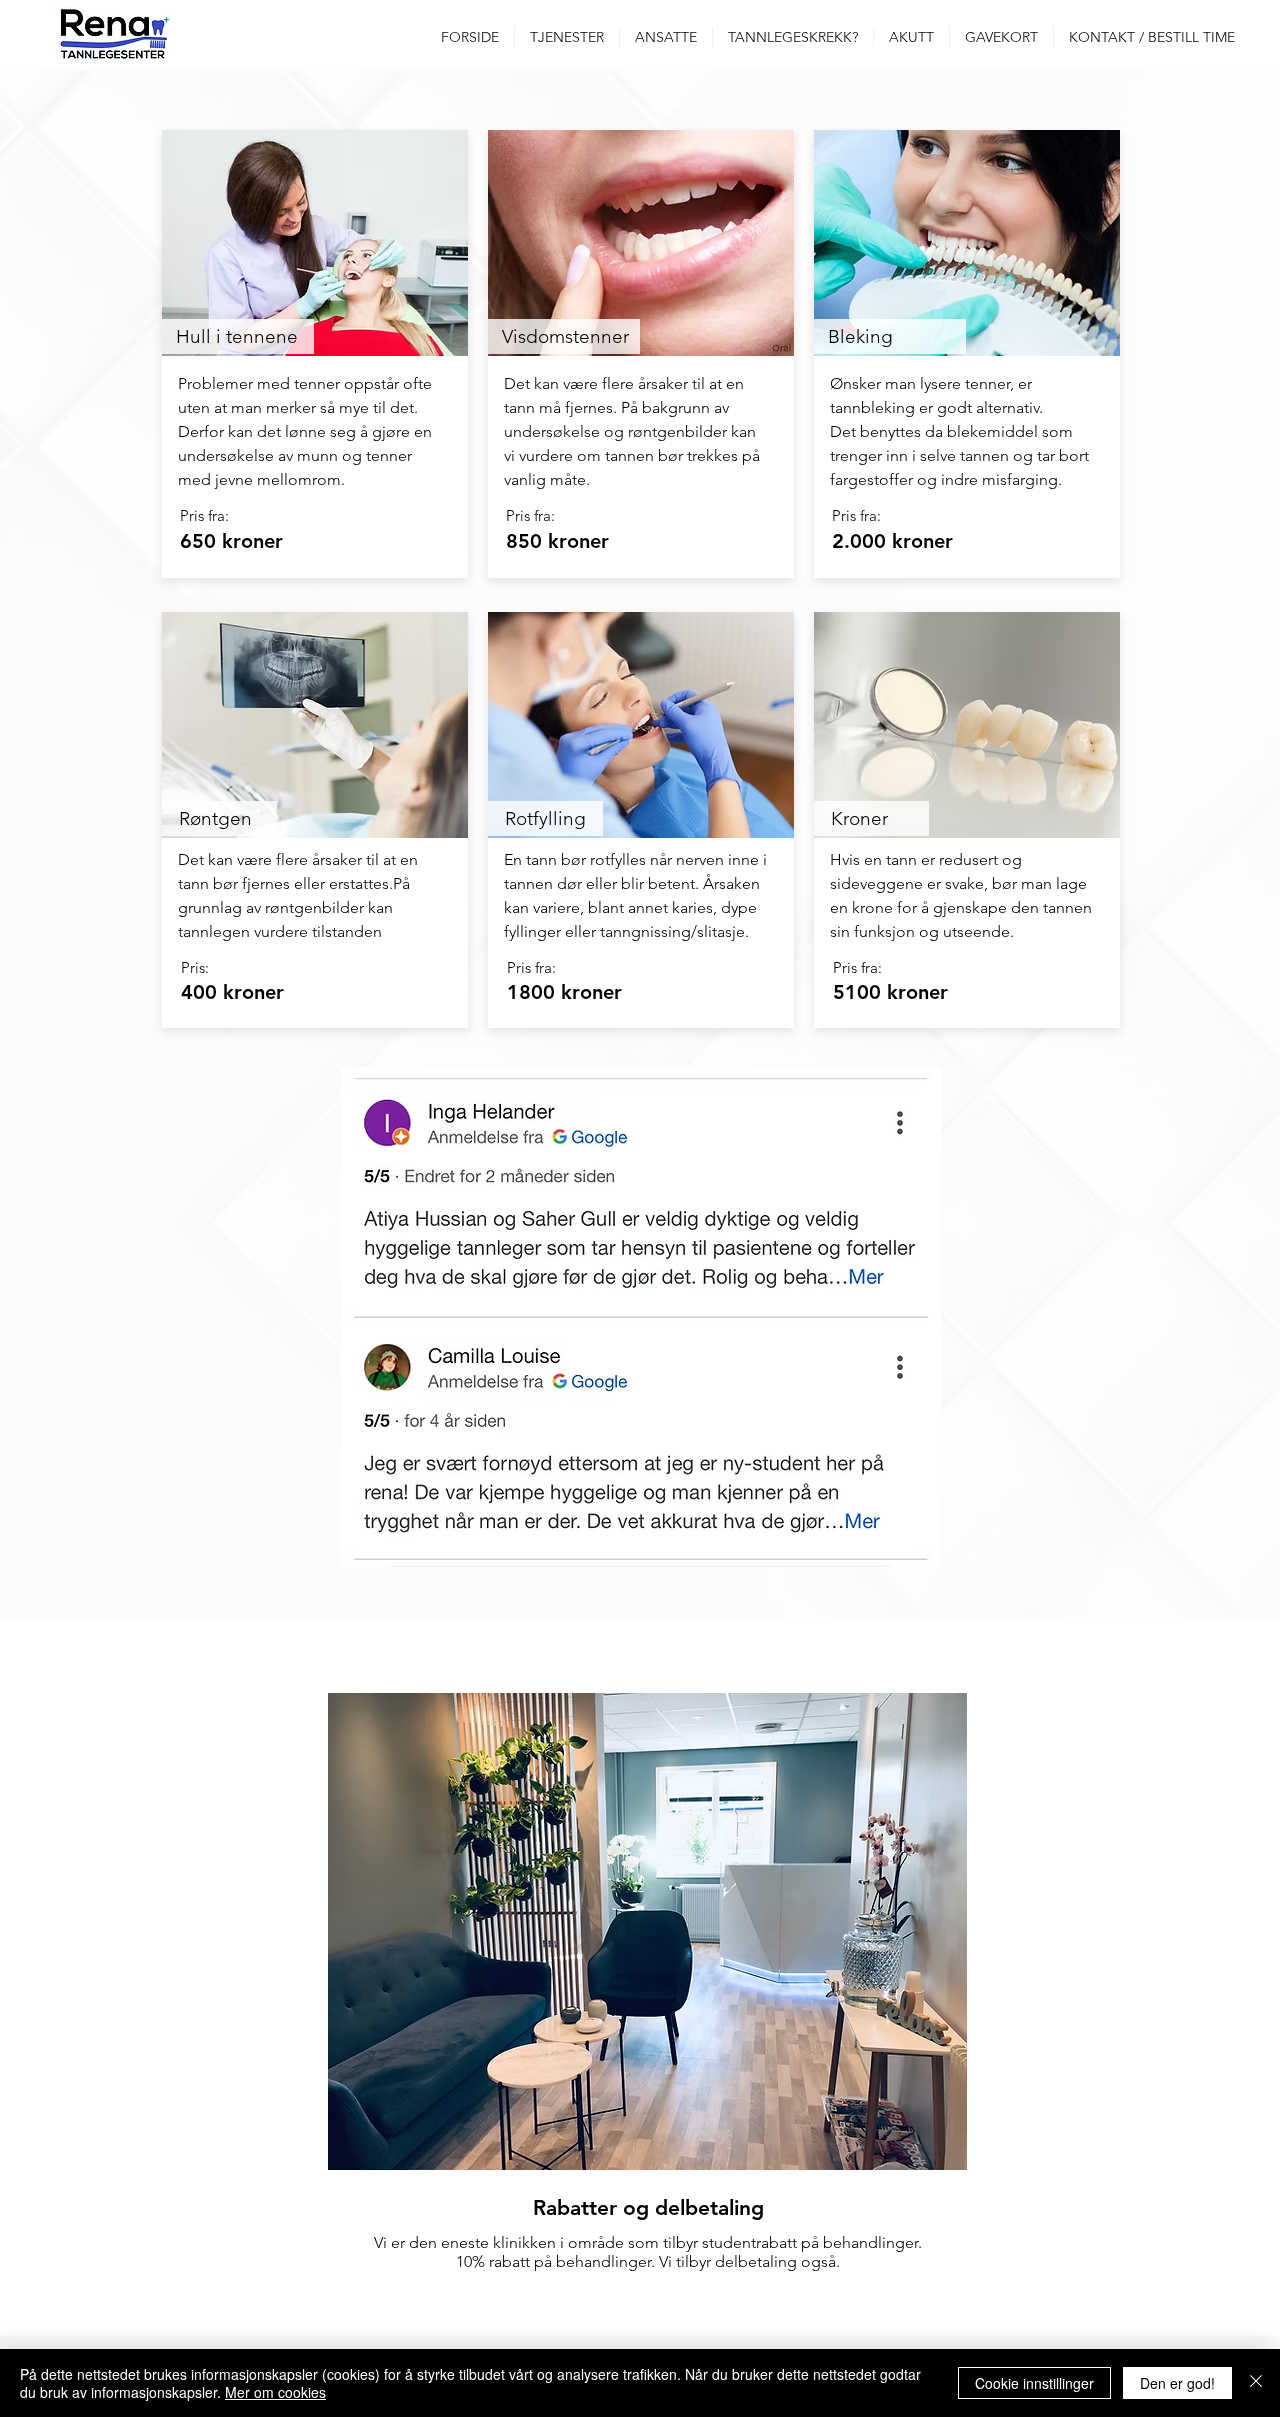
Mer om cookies (275, 2392)
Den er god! (1177, 2383)
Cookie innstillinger (1034, 2383)
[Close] (1256, 2383)
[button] (567, 37)
